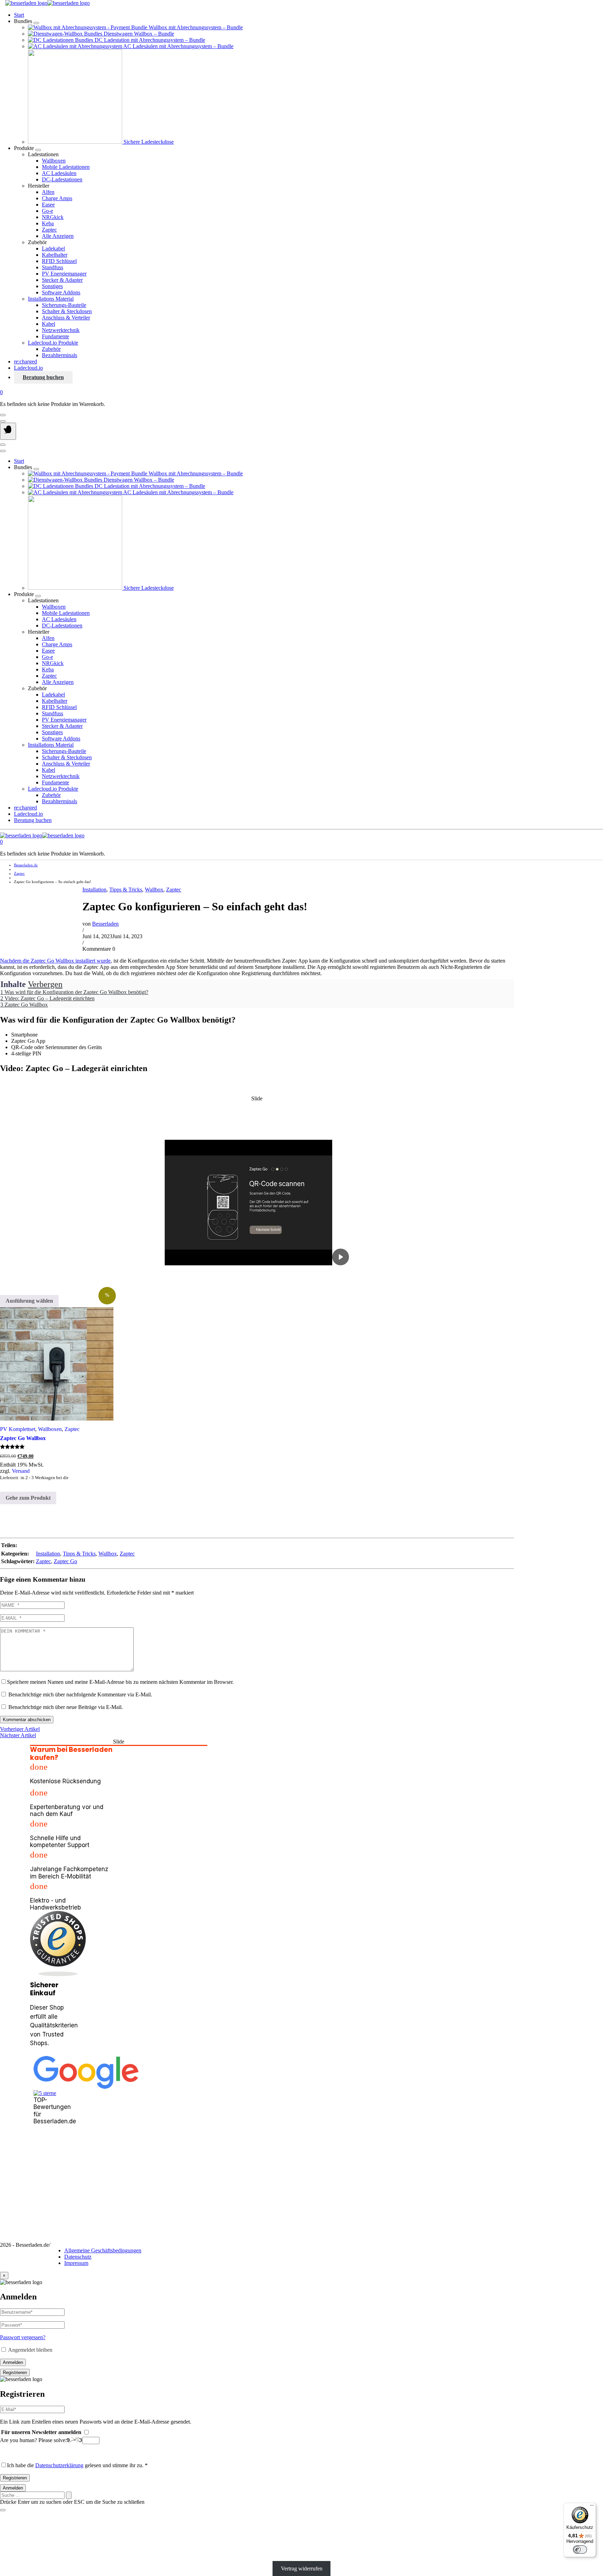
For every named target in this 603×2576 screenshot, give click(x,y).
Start (19, 15)
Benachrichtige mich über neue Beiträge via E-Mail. (66, 1707)
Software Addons (61, 292)
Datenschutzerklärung (59, 2465)
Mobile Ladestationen (66, 167)
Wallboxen (54, 161)
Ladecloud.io (28, 368)
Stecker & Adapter (62, 280)
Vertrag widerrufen (302, 2569)
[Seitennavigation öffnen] (8, 431)
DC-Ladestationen (62, 179)
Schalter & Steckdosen (67, 311)
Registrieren (15, 2372)
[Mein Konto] (3, 415)
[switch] (580, 2549)
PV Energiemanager (64, 274)
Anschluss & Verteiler (66, 318)
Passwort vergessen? (23, 2337)
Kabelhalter (55, 255)
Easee (48, 205)
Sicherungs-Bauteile (64, 305)
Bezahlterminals (59, 355)
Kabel (49, 324)
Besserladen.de (26, 865)
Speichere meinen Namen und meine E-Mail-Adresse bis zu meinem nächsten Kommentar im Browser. (120, 1682)
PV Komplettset (18, 1429)
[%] (57, 1364)
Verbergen (45, 984)
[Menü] (592, 2507)
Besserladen (105, 924)
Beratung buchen (43, 377)
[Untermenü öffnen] (36, 23)
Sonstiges (52, 286)
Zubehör (51, 349)
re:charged (25, 361)
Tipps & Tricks (126, 890)
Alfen (48, 192)
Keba (48, 223)
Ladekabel (53, 248)
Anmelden (13, 2362)
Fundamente (55, 336)
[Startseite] (47, 3)
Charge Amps (57, 198)
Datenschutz (78, 2257)
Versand (21, 1471)
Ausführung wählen (29, 1301)
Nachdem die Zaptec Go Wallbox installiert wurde (55, 961)
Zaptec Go (65, 1561)
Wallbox (154, 890)
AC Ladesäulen (59, 173)
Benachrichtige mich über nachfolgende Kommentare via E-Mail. (80, 1694)
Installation (94, 890)
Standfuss (53, 267)
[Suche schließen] (3, 2510)
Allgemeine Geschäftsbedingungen (103, 2250)
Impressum (76, 2263)
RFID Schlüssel (59, 261)
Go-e (47, 211)
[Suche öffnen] (3, 421)
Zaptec (49, 230)
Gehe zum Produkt (28, 1498)
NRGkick (53, 217)
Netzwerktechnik (61, 330)
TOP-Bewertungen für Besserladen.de (45, 2111)
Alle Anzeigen (58, 236)
